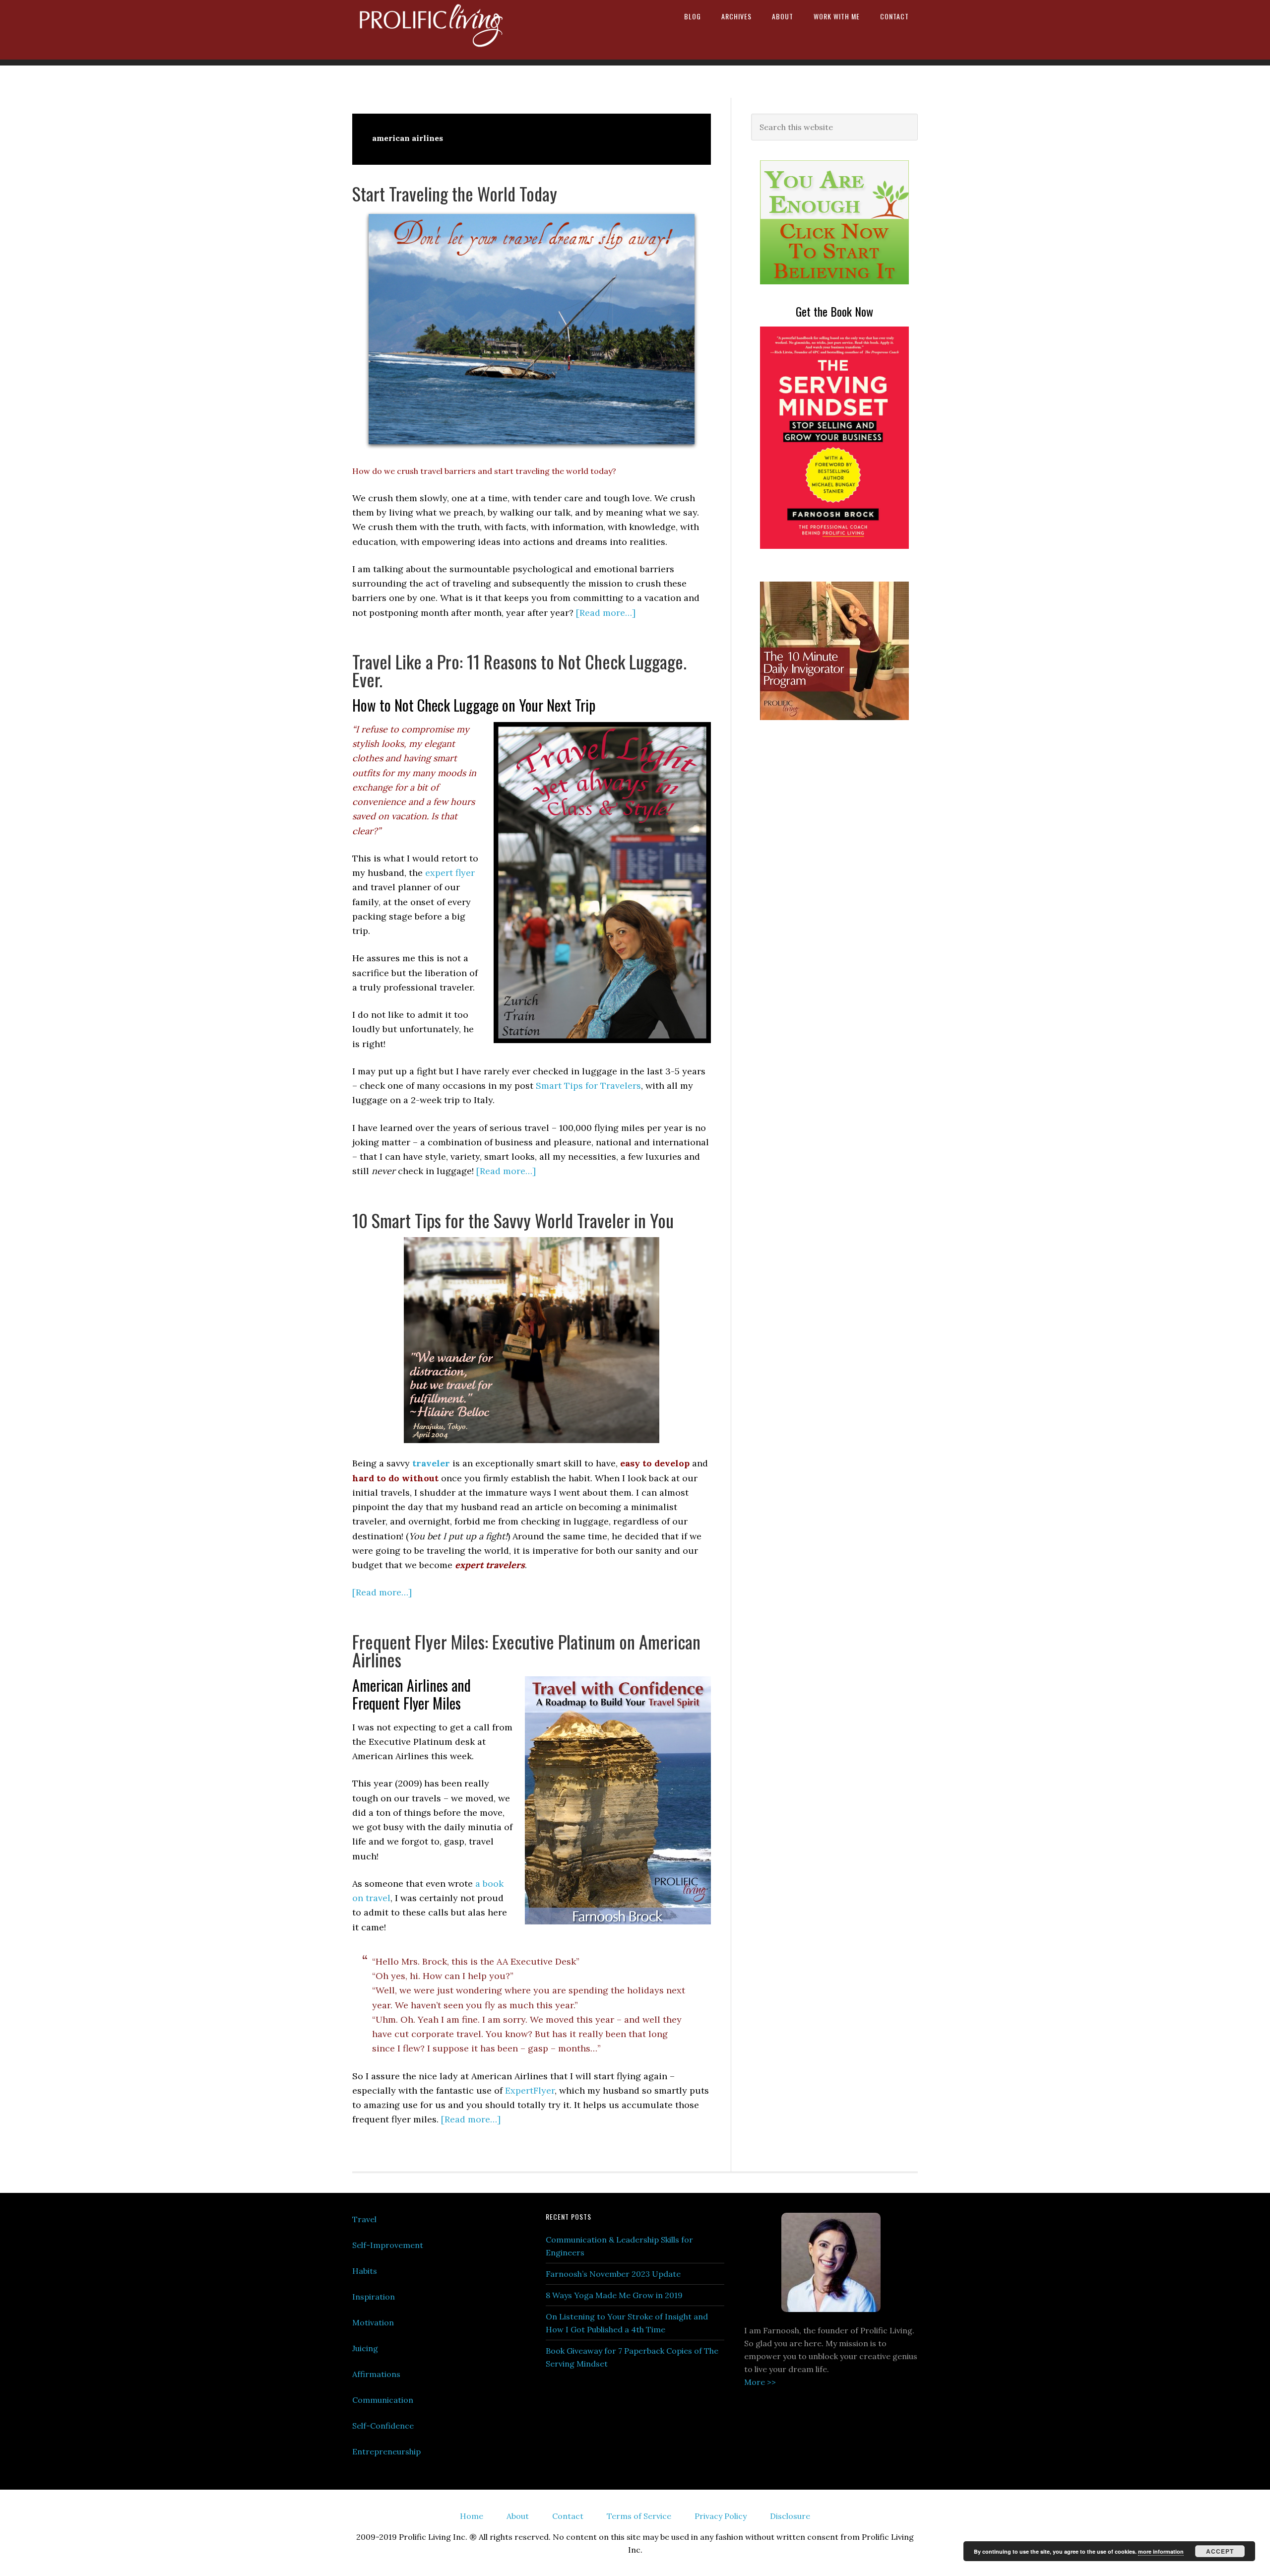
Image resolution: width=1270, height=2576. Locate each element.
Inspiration (374, 2297)
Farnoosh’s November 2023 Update (613, 2274)
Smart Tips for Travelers (588, 1086)
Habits (365, 2271)
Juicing (365, 2348)
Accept (1220, 2551)
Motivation (373, 2322)
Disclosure (790, 2516)
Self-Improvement (388, 2245)
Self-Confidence (383, 2426)
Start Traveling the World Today (455, 193)
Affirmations (376, 2374)
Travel (364, 2219)
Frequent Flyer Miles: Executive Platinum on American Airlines (526, 1650)
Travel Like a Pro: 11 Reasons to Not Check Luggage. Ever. (519, 670)
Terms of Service (639, 2516)
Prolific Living (437, 30)
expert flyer (450, 873)
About (518, 2516)
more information (1161, 2551)
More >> (760, 2382)
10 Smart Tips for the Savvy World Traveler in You (513, 1220)
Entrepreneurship (386, 2451)
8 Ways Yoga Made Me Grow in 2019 (614, 2295)
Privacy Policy (721, 2516)
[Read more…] (606, 613)
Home (472, 2516)
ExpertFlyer (530, 2090)
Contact (568, 2516)
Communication (383, 2400)
